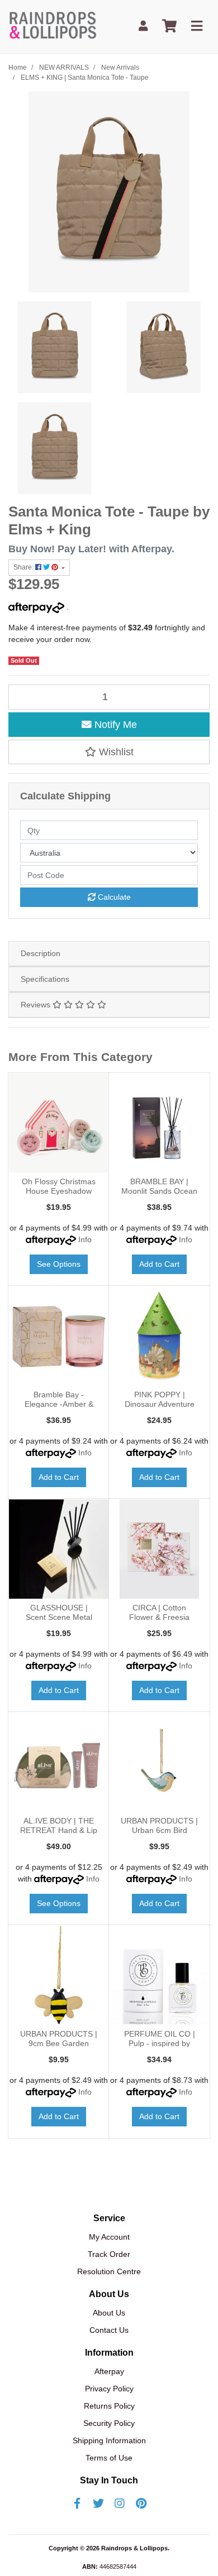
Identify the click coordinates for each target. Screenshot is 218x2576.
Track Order (109, 2254)
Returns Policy (109, 2406)
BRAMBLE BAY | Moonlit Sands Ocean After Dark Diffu (159, 1191)
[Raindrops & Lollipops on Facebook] (77, 2503)
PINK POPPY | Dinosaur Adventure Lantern (160, 1404)
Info (85, 1239)
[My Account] (143, 26)
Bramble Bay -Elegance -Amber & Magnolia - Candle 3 (59, 1404)
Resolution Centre (109, 2271)
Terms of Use (109, 2458)
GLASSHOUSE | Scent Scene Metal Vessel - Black (59, 1617)
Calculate (113, 897)
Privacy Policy (109, 2389)
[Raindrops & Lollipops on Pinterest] (141, 2503)
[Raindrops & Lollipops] (54, 26)
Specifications (45, 979)
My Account (109, 2237)
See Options (59, 1264)
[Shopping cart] (169, 26)
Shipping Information (109, 2440)
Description (41, 953)
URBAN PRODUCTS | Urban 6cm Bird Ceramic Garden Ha (159, 1830)
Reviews (37, 1005)
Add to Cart (159, 1264)
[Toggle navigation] (197, 26)
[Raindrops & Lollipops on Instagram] (120, 2503)
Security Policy (109, 2423)
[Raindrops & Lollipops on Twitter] (98, 2503)
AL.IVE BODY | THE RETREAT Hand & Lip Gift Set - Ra (59, 1830)
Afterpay (109, 2371)
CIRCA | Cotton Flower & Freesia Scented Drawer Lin (160, 1617)
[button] (109, 752)
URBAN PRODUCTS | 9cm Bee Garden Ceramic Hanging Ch (59, 2043)
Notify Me (114, 725)
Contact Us (109, 2330)
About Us (109, 2313)
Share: (24, 567)
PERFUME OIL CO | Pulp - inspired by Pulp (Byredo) (160, 2043)
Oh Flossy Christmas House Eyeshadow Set (59, 1191)
